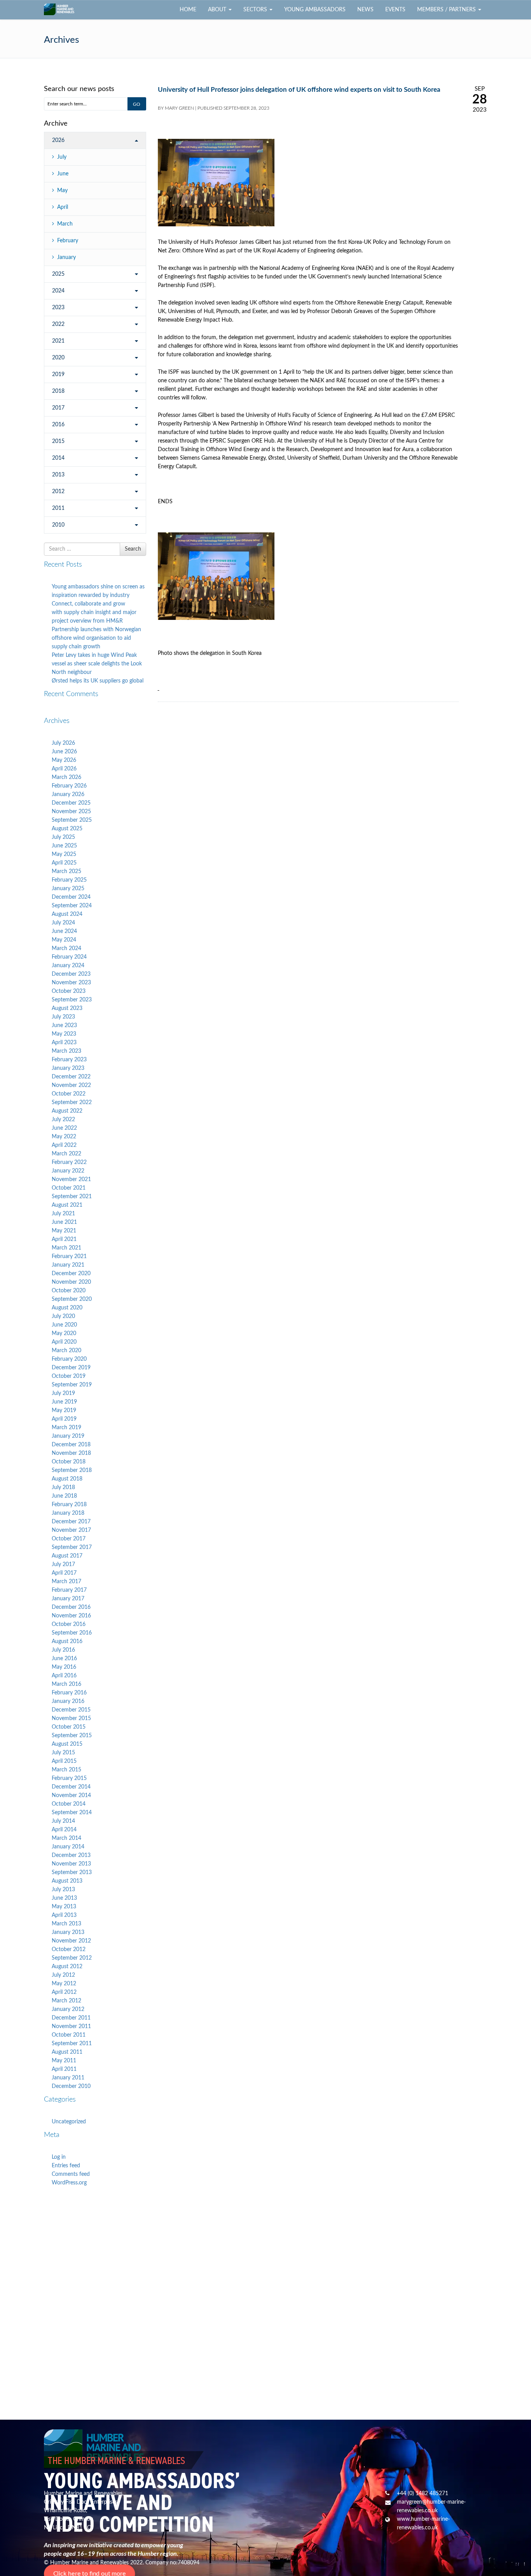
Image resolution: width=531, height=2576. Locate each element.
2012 (58, 492)
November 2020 (71, 1282)
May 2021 (64, 1231)
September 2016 (72, 1633)
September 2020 (72, 1299)
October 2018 (69, 1462)
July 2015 (63, 1753)
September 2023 (72, 1000)
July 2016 (63, 1650)
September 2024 (72, 906)
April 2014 (64, 1830)
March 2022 (66, 1154)
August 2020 (67, 1308)
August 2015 (67, 1744)
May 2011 (64, 2061)
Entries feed (66, 2166)
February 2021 (69, 1256)
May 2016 (64, 1667)
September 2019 (72, 1385)
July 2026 (63, 743)
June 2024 (64, 931)
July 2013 (63, 1890)
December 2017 (71, 1522)
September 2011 (72, 2044)
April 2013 (64, 1915)
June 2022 (64, 1128)
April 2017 (64, 1573)
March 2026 (66, 777)
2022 (58, 324)
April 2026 (64, 769)
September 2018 (72, 1470)
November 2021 (71, 1179)
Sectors (256, 10)
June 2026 (64, 752)
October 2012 (69, 1949)
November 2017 (71, 1530)
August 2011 (67, 2052)
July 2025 (63, 837)
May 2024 (64, 940)
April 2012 (64, 1992)
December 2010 (71, 2086)
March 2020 (66, 1351)
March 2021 (66, 1248)
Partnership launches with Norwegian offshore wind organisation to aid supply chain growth (96, 638)
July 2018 (63, 1487)
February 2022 (69, 1162)
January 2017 (68, 1599)
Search (133, 549)
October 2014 (69, 1804)
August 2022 (67, 1111)
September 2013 (72, 1872)
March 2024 (66, 948)
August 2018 (67, 1479)
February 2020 (69, 1359)
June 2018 (64, 1496)
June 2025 (64, 846)
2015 (58, 441)
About (218, 10)
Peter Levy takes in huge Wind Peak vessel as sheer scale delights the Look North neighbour (97, 664)
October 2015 (69, 1727)
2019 (58, 374)
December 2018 (71, 1445)
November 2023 (71, 983)
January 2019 (68, 1436)
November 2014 (71, 1795)
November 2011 (71, 2026)
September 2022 (72, 1102)
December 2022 (71, 1077)
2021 (58, 341)
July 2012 (63, 1975)
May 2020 (64, 1333)
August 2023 (67, 1008)
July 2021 (63, 1214)
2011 (58, 508)
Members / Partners (447, 10)
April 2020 (64, 1342)
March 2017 (66, 1582)
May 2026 (64, 760)
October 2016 (69, 1624)
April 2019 (64, 1419)
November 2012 (71, 1941)
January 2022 (68, 1171)
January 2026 (68, 794)
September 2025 (72, 820)
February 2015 (69, 1778)
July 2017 (63, 1564)
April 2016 (64, 1676)
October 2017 (69, 1539)
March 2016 (66, 1684)
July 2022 (63, 1120)
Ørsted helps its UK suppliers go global (98, 681)
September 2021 (72, 1197)
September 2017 (72, 1547)
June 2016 (64, 1659)
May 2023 (64, 1034)
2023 (58, 308)
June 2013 (64, 1898)
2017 (58, 408)
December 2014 (71, 1787)
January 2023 (68, 1068)
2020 (58, 358)
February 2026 (69, 786)
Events (395, 10)
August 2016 (67, 1641)
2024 (58, 291)
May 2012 (64, 1984)
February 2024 (69, 957)
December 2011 (71, 2018)
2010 (58, 525)
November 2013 (71, 1864)
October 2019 (69, 1376)
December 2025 (71, 803)
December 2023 (71, 974)
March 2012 (66, 2001)
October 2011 (69, 2035)
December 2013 (71, 1855)
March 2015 (66, 1770)
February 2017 (69, 1590)
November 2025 (71, 812)
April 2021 (64, 1239)
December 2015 (71, 1710)
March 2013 (66, 1924)
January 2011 (68, 2078)
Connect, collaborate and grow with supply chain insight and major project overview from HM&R (94, 612)
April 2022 (64, 1145)
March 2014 (66, 1838)
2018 (58, 391)
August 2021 (67, 1205)
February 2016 (69, 1693)
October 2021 (69, 1188)
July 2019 (63, 1393)
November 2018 (71, 1453)
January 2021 (68, 1265)
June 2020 (64, 1325)
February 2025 (69, 880)
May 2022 (64, 1137)
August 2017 (67, 1556)
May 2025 (64, 854)
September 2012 (72, 1958)
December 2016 (71, 1607)
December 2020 (71, 1274)
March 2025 (66, 871)
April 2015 (64, 1761)
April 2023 (64, 1043)
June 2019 (64, 1402)
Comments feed (71, 2174)
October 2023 (69, 991)
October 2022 (69, 1094)
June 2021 (64, 1222)
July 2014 (63, 1821)
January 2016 (68, 1701)
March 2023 (66, 1051)
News (365, 10)
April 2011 (64, 2069)
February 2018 (69, 1505)
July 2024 (63, 923)
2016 (58, 425)
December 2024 (71, 897)
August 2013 (67, 1881)
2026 (58, 140)
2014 (58, 458)
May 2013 (64, 1907)
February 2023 (69, 1060)
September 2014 (72, 1813)
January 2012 (68, 2009)
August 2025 (67, 829)
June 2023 (64, 1025)
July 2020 (63, 1316)
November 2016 (71, 1616)
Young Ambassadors (315, 10)
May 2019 (64, 1410)
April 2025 (64, 863)
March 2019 (66, 1428)
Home (188, 10)
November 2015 (71, 1718)
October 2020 (69, 1291)
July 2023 (63, 1017)
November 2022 (71, 1085)
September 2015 (72, 1736)
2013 (58, 475)
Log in (59, 2157)
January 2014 (68, 1847)
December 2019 (71, 1368)
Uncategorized (69, 2122)
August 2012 (67, 1967)
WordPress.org (69, 2183)
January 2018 (68, 1513)
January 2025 (68, 889)
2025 (58, 274)
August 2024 (67, 914)
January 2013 (68, 1932)
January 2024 (68, 966)
